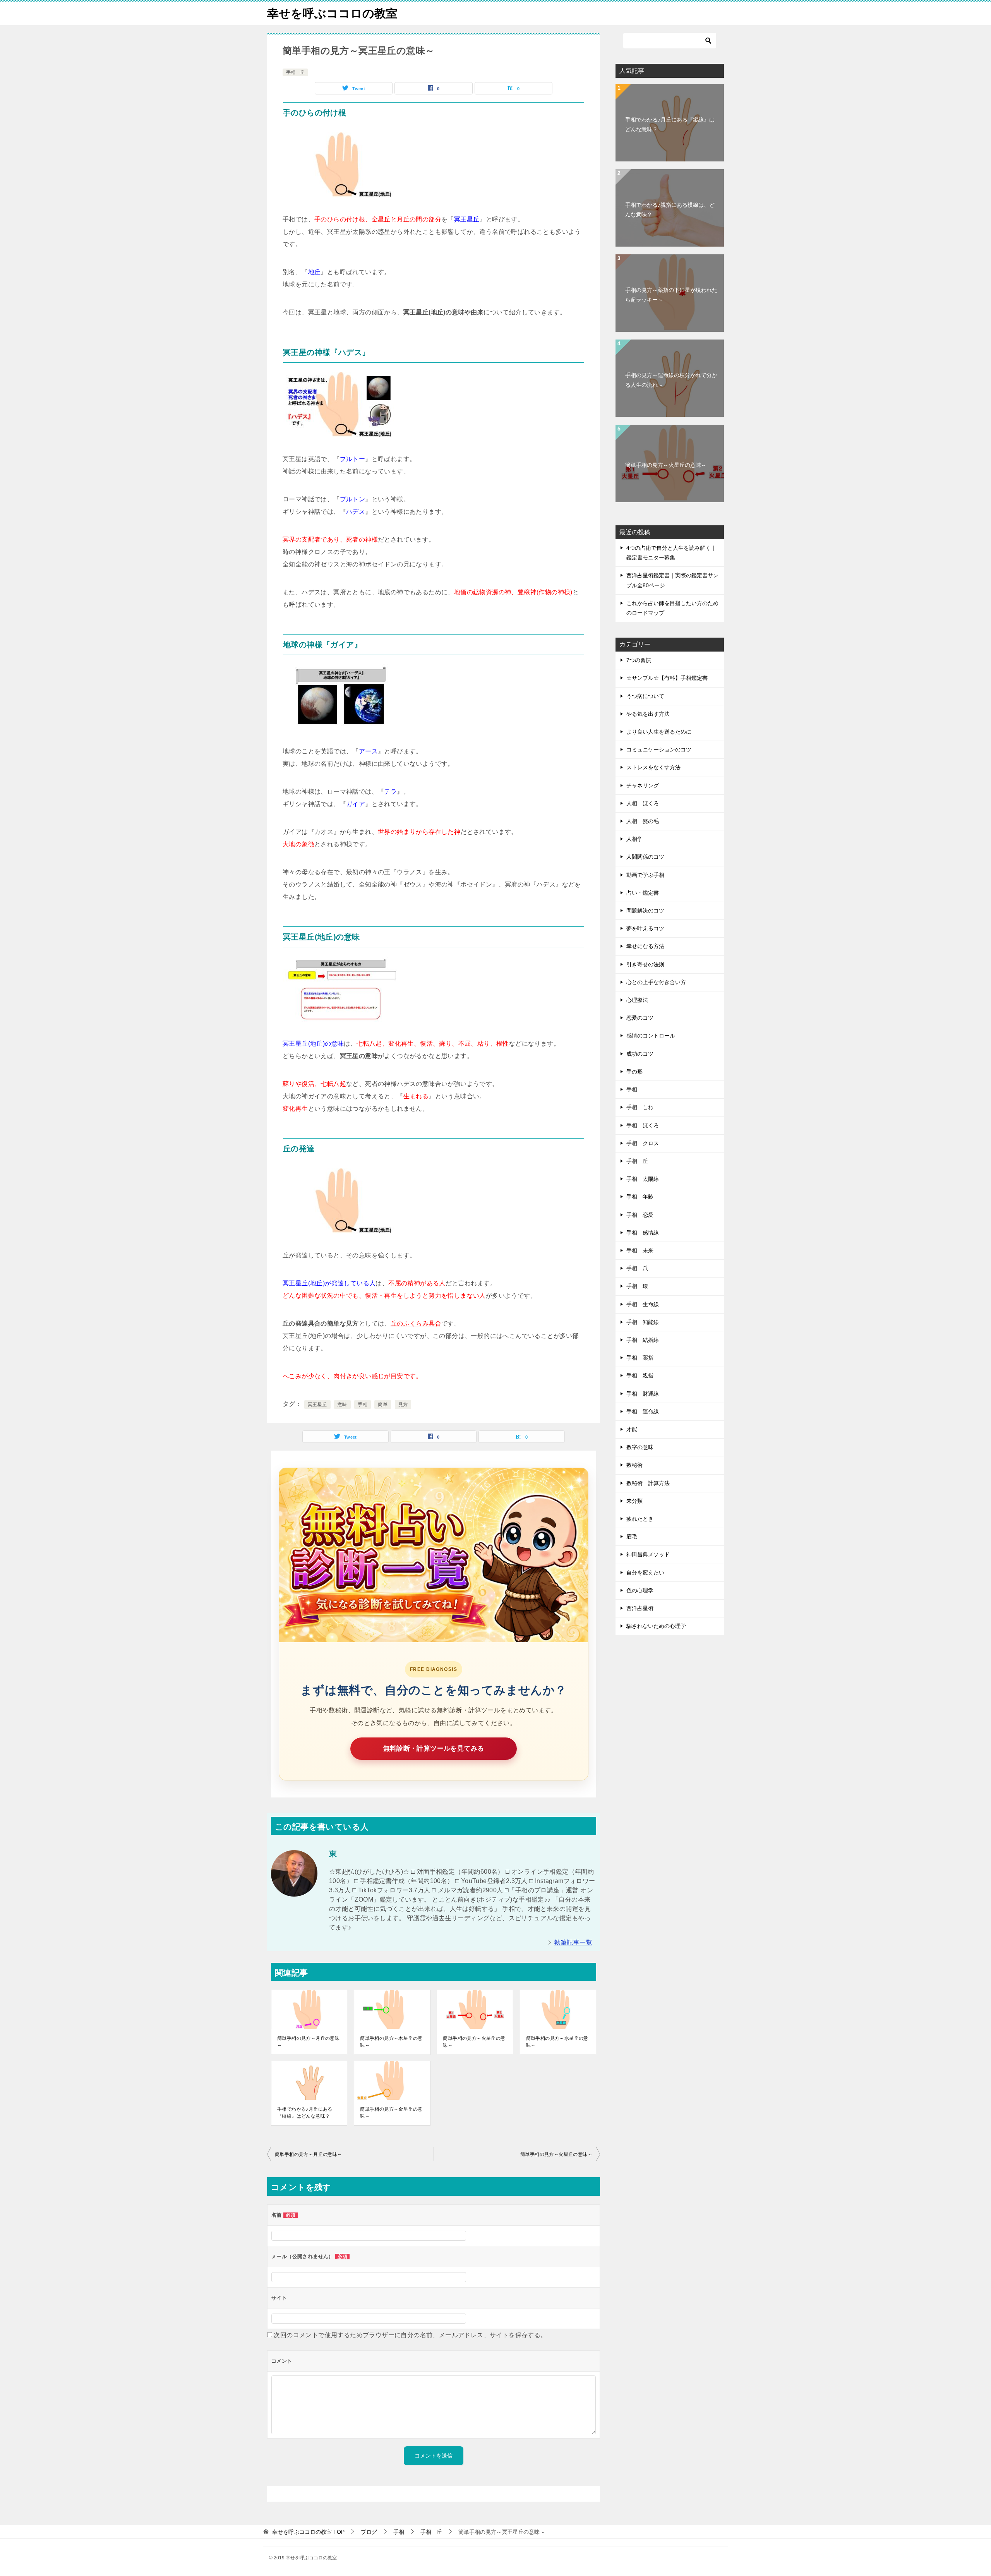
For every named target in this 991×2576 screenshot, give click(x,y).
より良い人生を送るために (659, 732)
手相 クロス (643, 1143)
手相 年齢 (640, 1197)
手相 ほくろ (643, 1125)
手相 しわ (640, 1107)
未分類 (634, 1501)
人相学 (634, 839)
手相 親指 (640, 1375)
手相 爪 (637, 1268)
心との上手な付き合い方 (656, 982)
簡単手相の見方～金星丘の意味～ (391, 2113)
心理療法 (637, 1000)
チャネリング (643, 785)
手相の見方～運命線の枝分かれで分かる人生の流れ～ (671, 380)
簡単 (383, 1405)
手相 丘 (295, 72)
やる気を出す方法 (648, 714)
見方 (403, 1405)
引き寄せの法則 (645, 964)
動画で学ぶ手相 (645, 875)
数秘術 (634, 1465)
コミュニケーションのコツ (659, 749)
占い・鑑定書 (643, 893)
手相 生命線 (643, 1304)
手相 (363, 1405)
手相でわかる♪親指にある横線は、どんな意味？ (670, 210)
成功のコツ (640, 1054)
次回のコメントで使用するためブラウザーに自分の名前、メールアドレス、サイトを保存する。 (410, 2335)
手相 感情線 (643, 1233)
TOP (308, 2532)
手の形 (634, 1072)
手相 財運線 (643, 1394)
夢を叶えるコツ (645, 928)
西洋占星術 (640, 1608)
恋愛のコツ (640, 1018)
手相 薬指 (640, 1358)
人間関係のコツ (645, 857)
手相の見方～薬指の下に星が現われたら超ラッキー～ (671, 295)
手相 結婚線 (643, 1340)
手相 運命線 (643, 1411)
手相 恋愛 (640, 1215)
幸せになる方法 (645, 946)
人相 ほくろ (643, 803)
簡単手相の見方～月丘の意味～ (308, 2042)
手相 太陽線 (643, 1179)
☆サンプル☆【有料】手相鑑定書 (667, 678)
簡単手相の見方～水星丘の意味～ (557, 2042)
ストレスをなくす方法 (653, 767)
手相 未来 (640, 1250)
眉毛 (632, 1537)
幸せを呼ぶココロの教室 (332, 13)
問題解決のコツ (645, 911)
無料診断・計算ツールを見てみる (434, 1748)
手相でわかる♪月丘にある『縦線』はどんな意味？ (305, 2113)
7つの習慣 (639, 660)
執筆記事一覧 (573, 1942)
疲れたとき (640, 1519)
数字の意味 (640, 1447)
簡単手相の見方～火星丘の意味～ (474, 2042)
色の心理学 (640, 1590)
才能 (632, 1429)
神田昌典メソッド (648, 1554)
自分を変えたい (645, 1573)
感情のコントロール (651, 1036)
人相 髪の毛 (643, 821)
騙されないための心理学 (656, 1626)
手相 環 (637, 1286)
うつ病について (645, 696)
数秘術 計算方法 (648, 1483)
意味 (342, 1405)
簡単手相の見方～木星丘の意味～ (391, 2042)
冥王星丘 (317, 1405)
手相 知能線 (643, 1322)
